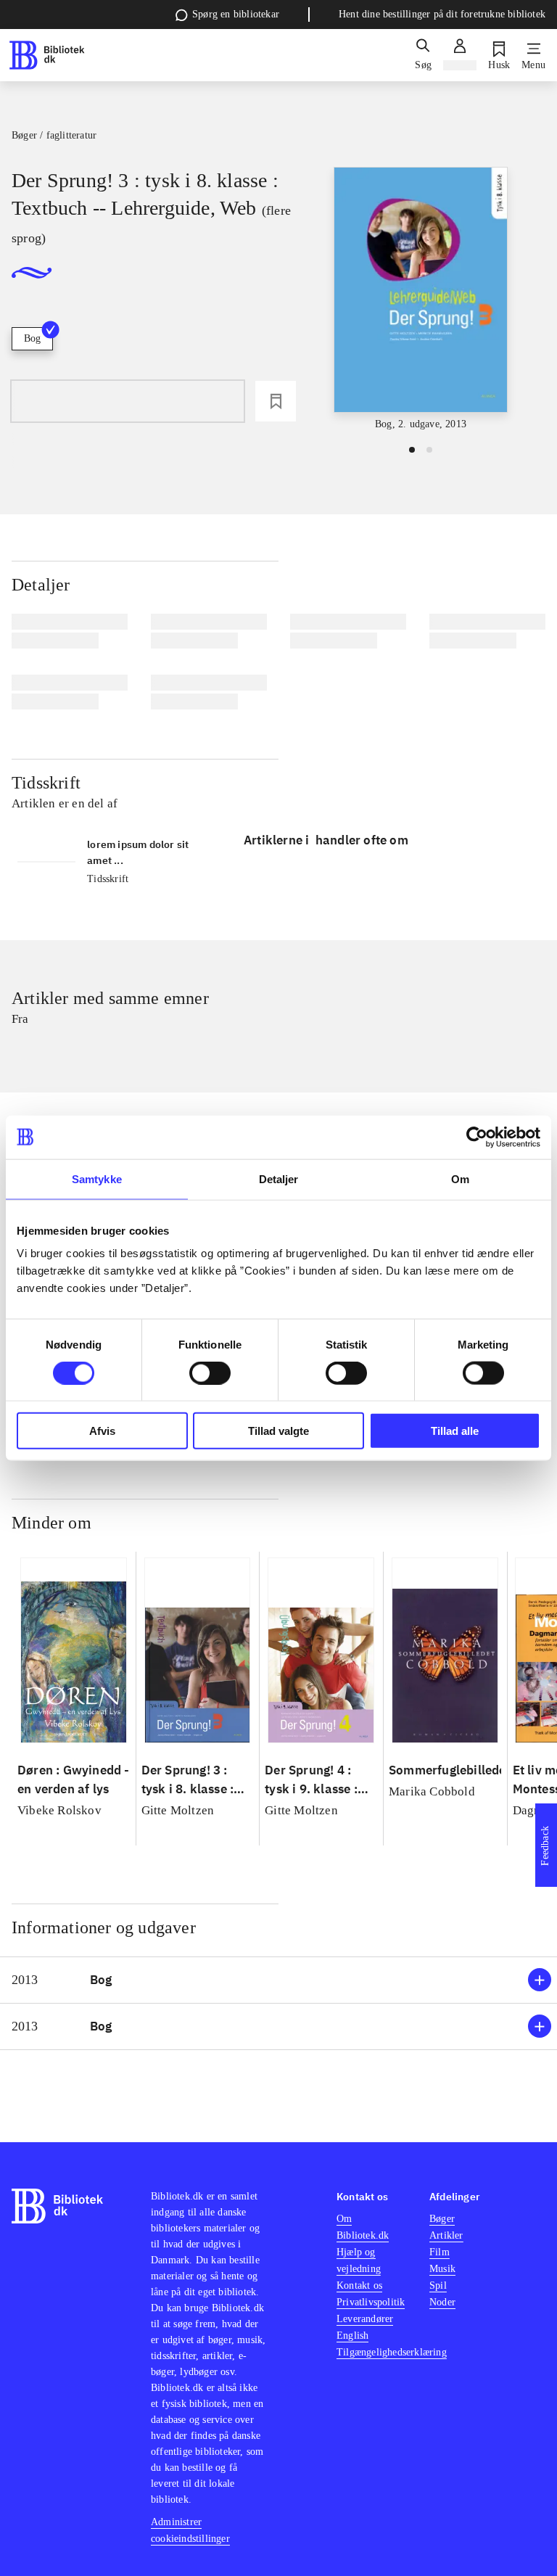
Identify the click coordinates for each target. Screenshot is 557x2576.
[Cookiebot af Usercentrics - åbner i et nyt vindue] (477, 1137)
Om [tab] (460, 1178)
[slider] (421, 300)
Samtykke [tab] (97, 1178)
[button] (278, 1980)
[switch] (210, 1373)
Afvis (102, 1431)
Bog (32, 338)
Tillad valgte (278, 1431)
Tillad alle (455, 1431)
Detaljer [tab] (279, 1178)
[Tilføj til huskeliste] (276, 401)
